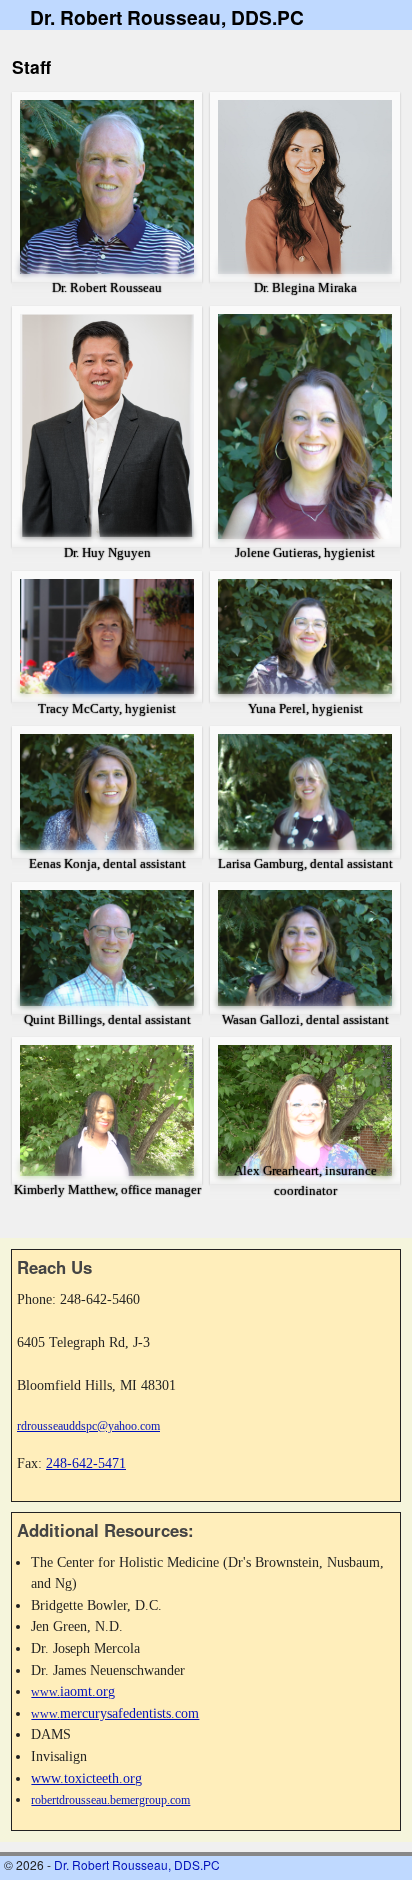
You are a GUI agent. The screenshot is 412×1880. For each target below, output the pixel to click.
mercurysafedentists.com (115, 1713)
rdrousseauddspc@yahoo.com (88, 1426)
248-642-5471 (86, 1463)
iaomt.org (73, 1691)
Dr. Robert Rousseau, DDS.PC (167, 17)
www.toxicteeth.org (86, 1778)
